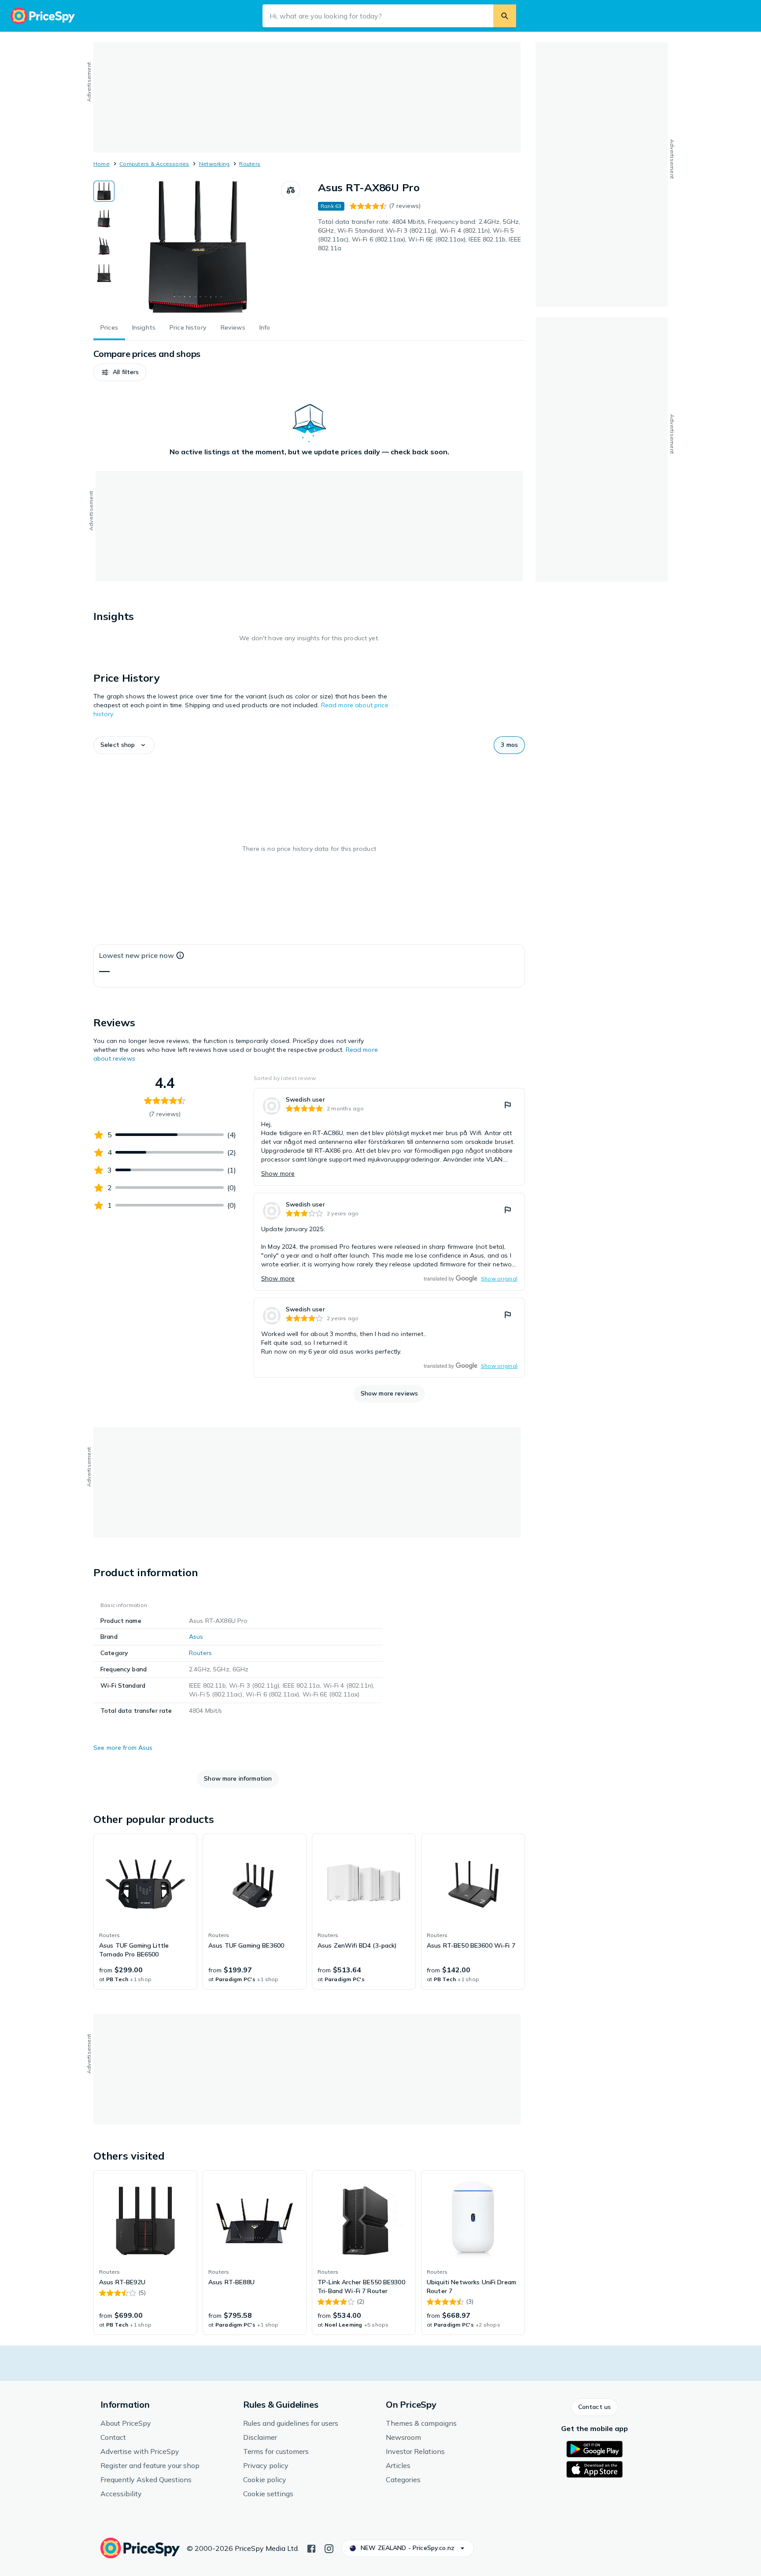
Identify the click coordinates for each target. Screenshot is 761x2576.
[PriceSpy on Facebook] (311, 2548)
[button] (120, 372)
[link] (389, 1137)
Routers (250, 164)
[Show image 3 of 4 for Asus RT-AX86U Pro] (104, 246)
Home (102, 164)
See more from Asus (123, 1748)
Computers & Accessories (154, 164)
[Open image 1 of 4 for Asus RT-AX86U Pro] (198, 247)
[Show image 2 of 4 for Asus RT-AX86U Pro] (104, 219)
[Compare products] (291, 190)
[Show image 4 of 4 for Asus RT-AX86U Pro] (104, 273)
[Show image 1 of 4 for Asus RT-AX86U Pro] (104, 191)
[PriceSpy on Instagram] (329, 2548)
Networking (214, 164)
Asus (196, 1637)
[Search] (505, 16)
